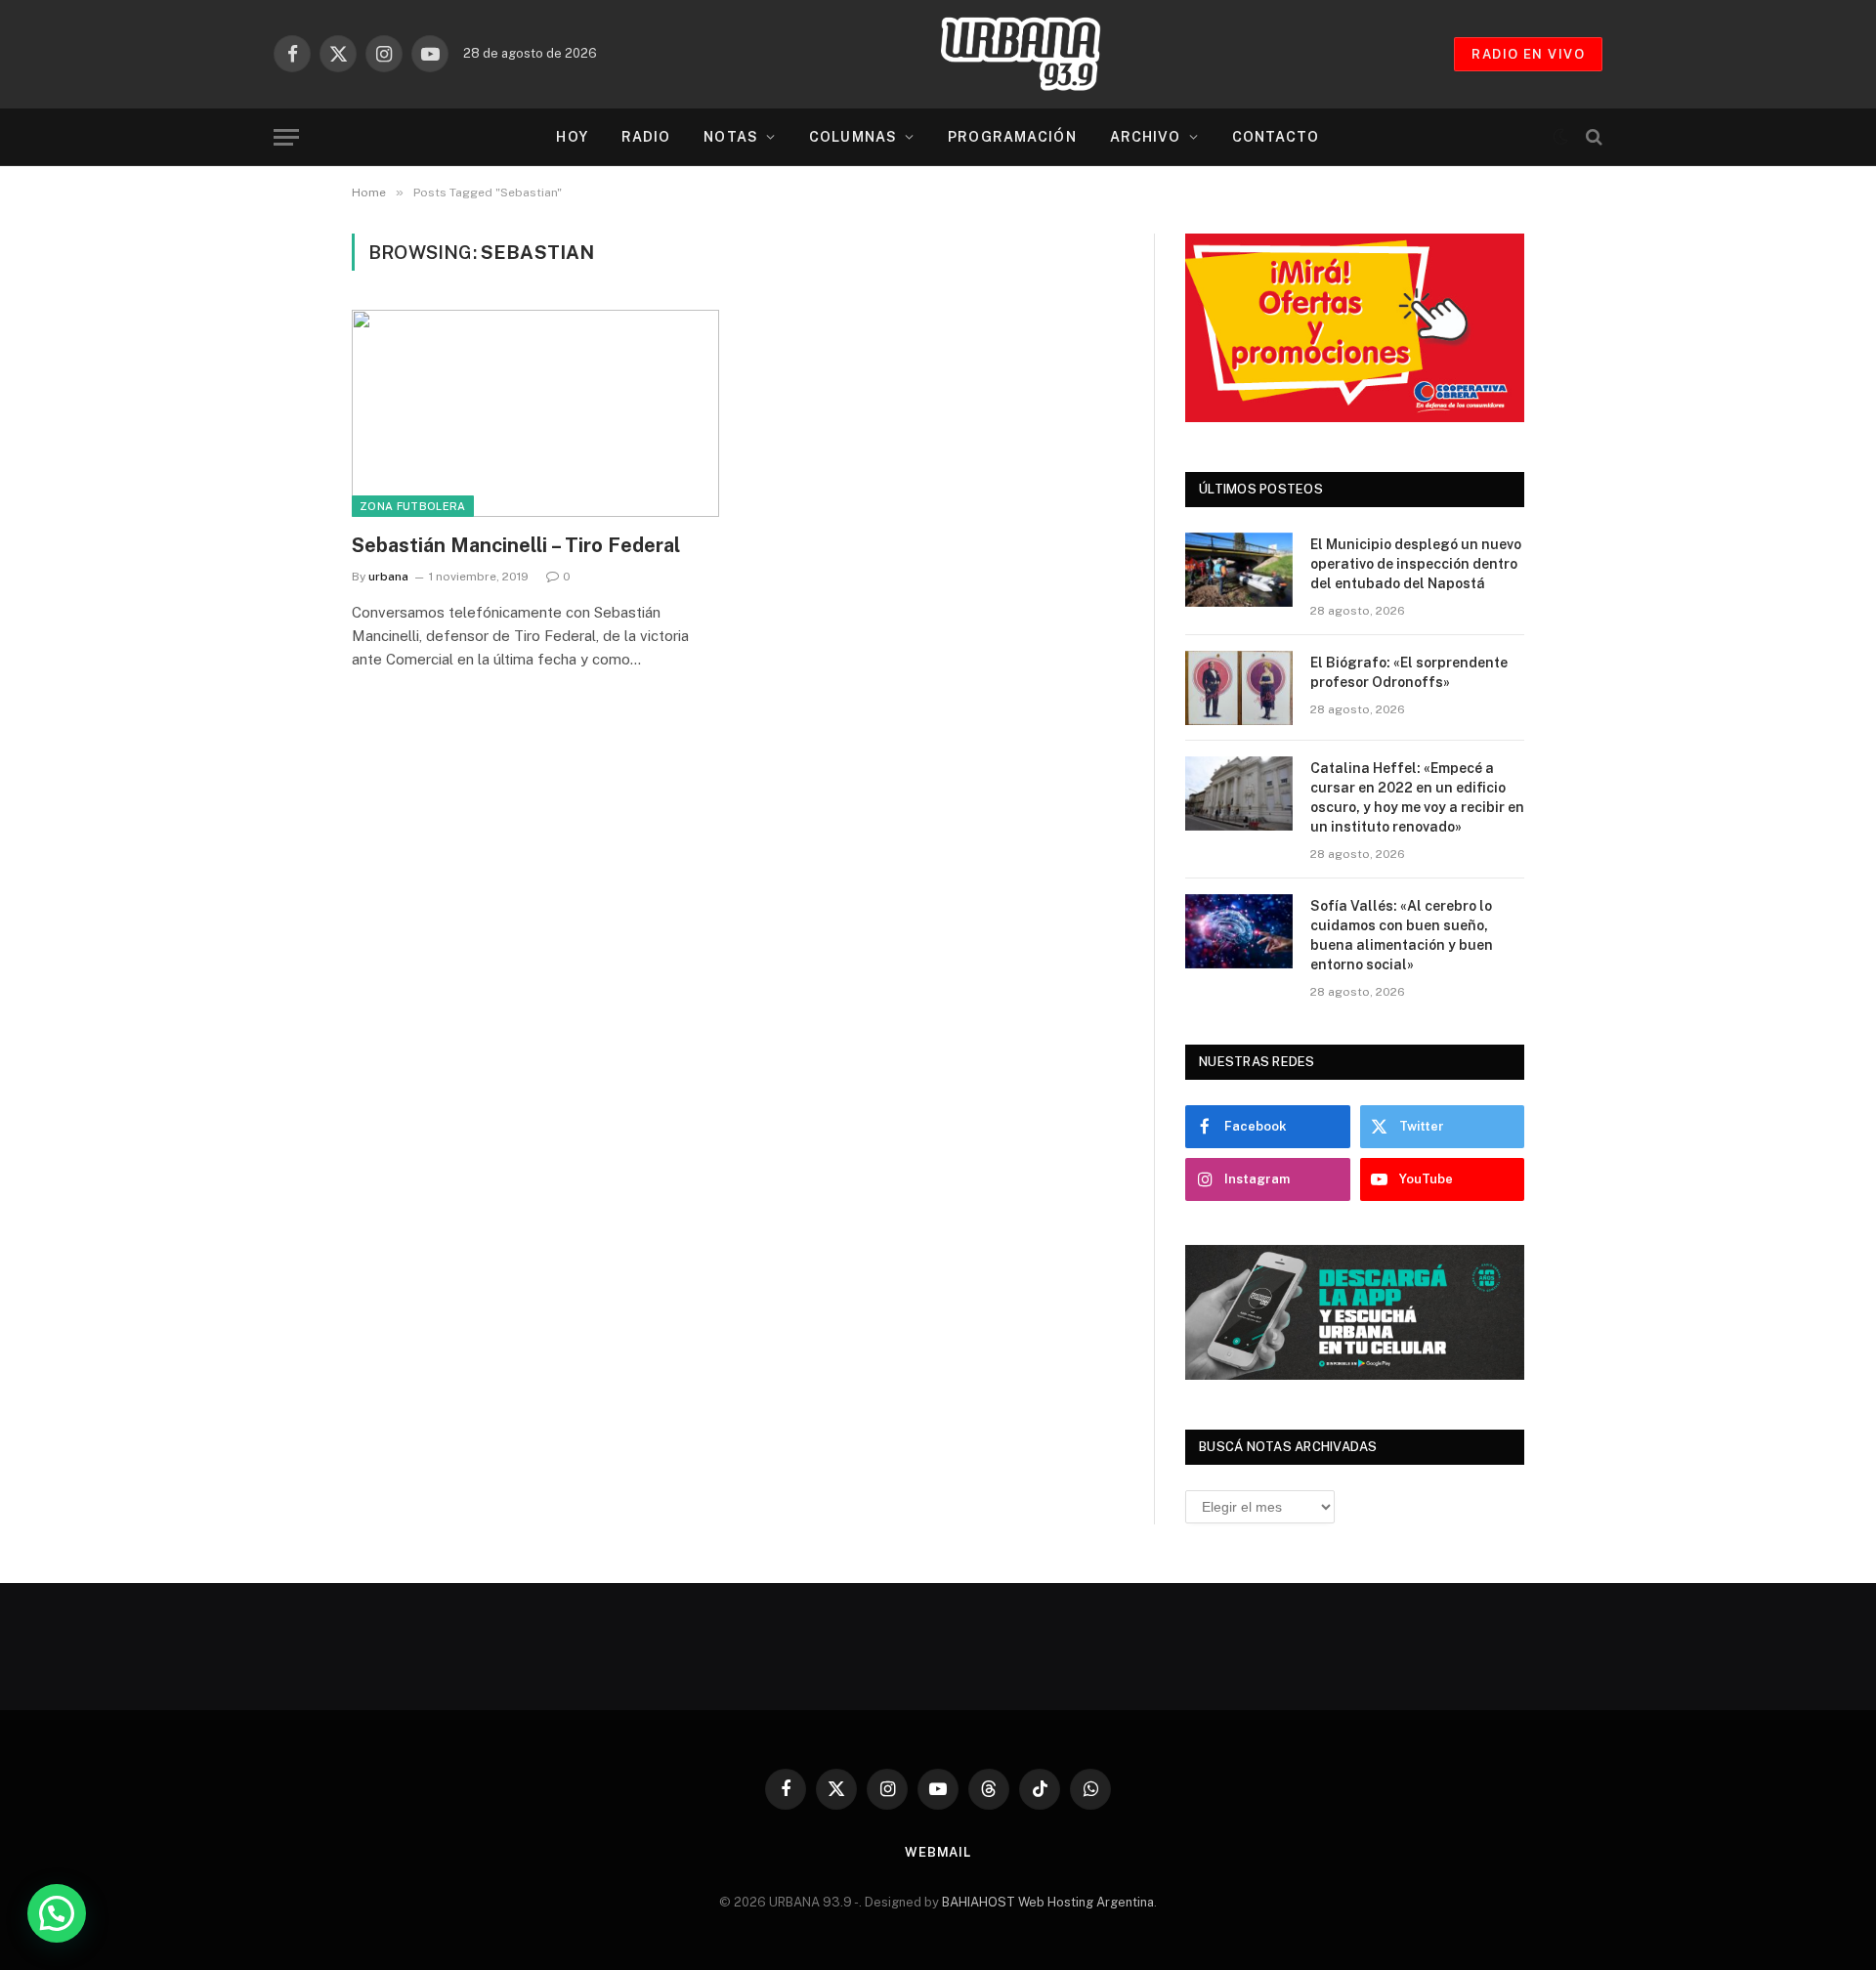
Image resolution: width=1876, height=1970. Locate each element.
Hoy (572, 137)
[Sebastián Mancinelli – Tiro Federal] (535, 413)
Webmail (938, 1852)
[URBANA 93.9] (1041, 54)
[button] (57, 1913)
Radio (646, 137)
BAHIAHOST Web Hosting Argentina (1048, 1902)
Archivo (1146, 137)
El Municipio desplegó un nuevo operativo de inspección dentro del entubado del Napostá (1416, 564)
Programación (1012, 137)
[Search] (1592, 137)
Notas (731, 137)
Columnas (853, 137)
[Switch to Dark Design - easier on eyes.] (1560, 137)
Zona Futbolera (413, 506)
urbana (388, 577)
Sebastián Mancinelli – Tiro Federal (516, 545)
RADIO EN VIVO (1528, 54)
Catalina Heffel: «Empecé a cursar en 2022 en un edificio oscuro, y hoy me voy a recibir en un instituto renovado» (1417, 797)
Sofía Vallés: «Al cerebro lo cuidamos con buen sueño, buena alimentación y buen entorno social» (1402, 935)
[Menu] (286, 137)
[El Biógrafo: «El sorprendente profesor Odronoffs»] (1239, 688)
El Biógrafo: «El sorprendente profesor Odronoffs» (1409, 672)
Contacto (1276, 137)
